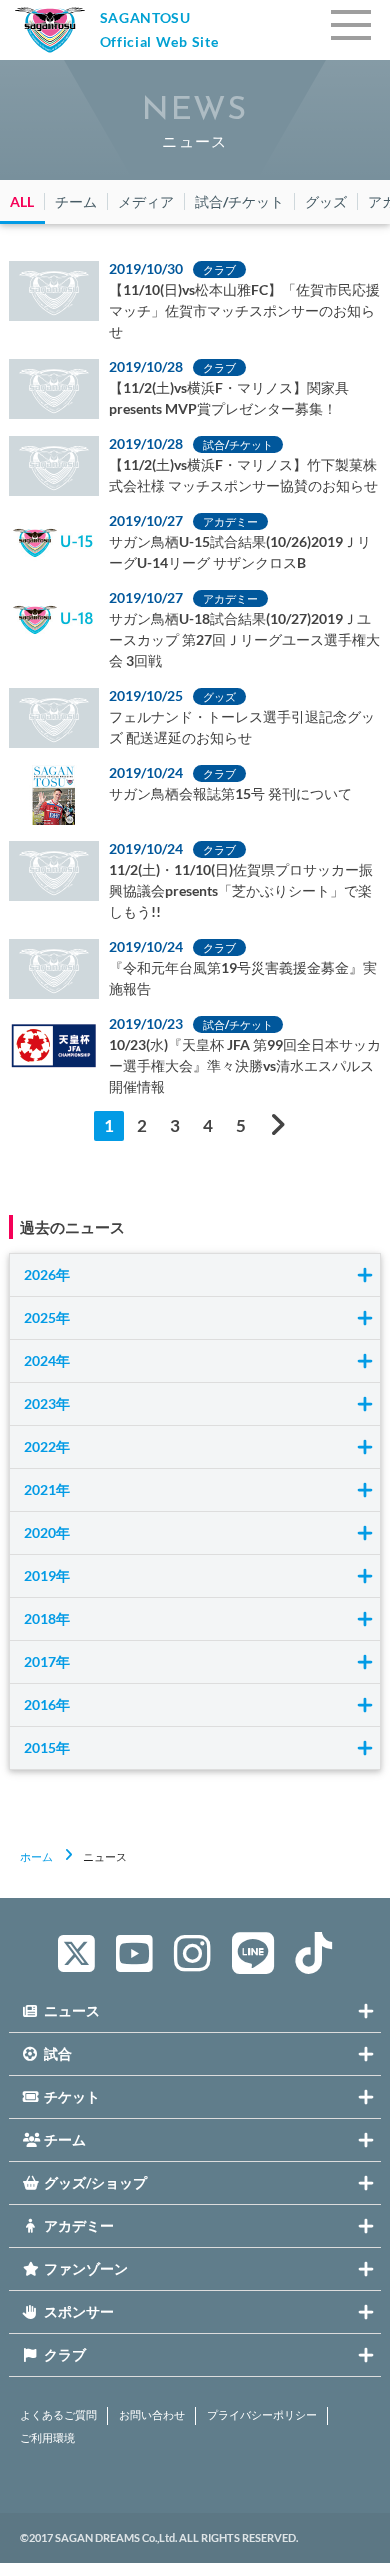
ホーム (36, 1856)
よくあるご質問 (58, 2415)
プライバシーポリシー (262, 2415)
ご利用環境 (47, 2438)
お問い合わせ (152, 2415)
